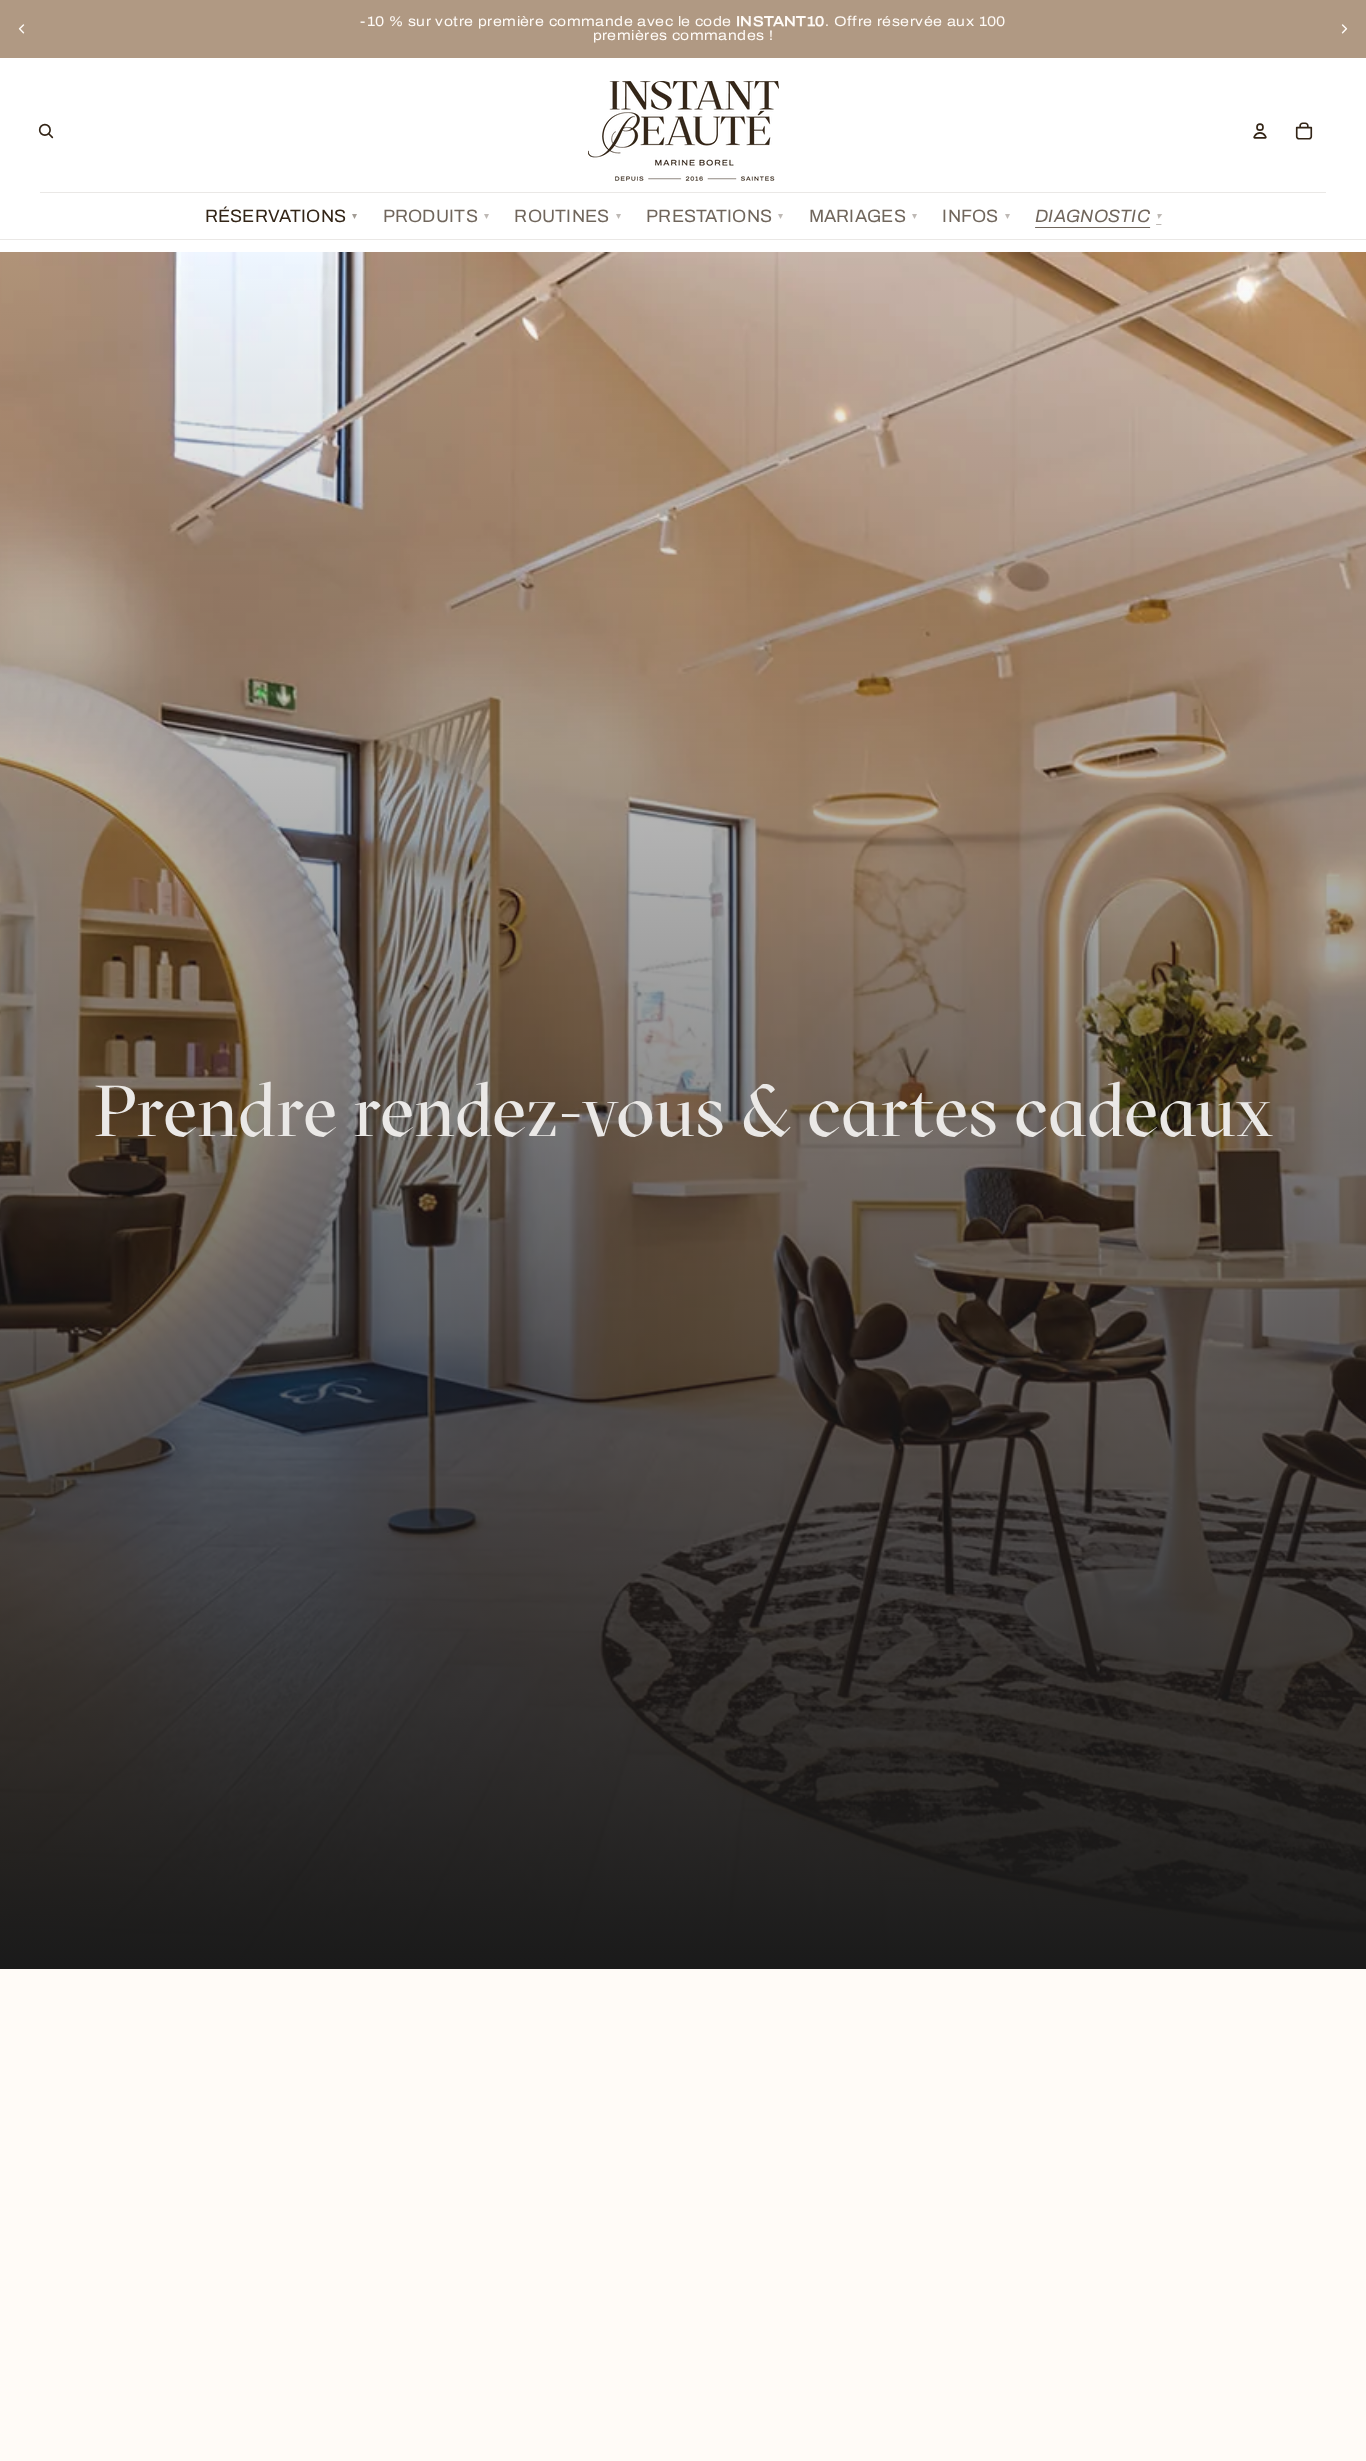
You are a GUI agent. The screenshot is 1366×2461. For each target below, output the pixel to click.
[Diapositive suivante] (1344, 29)
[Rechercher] (46, 131)
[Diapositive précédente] (22, 29)
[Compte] (1260, 131)
